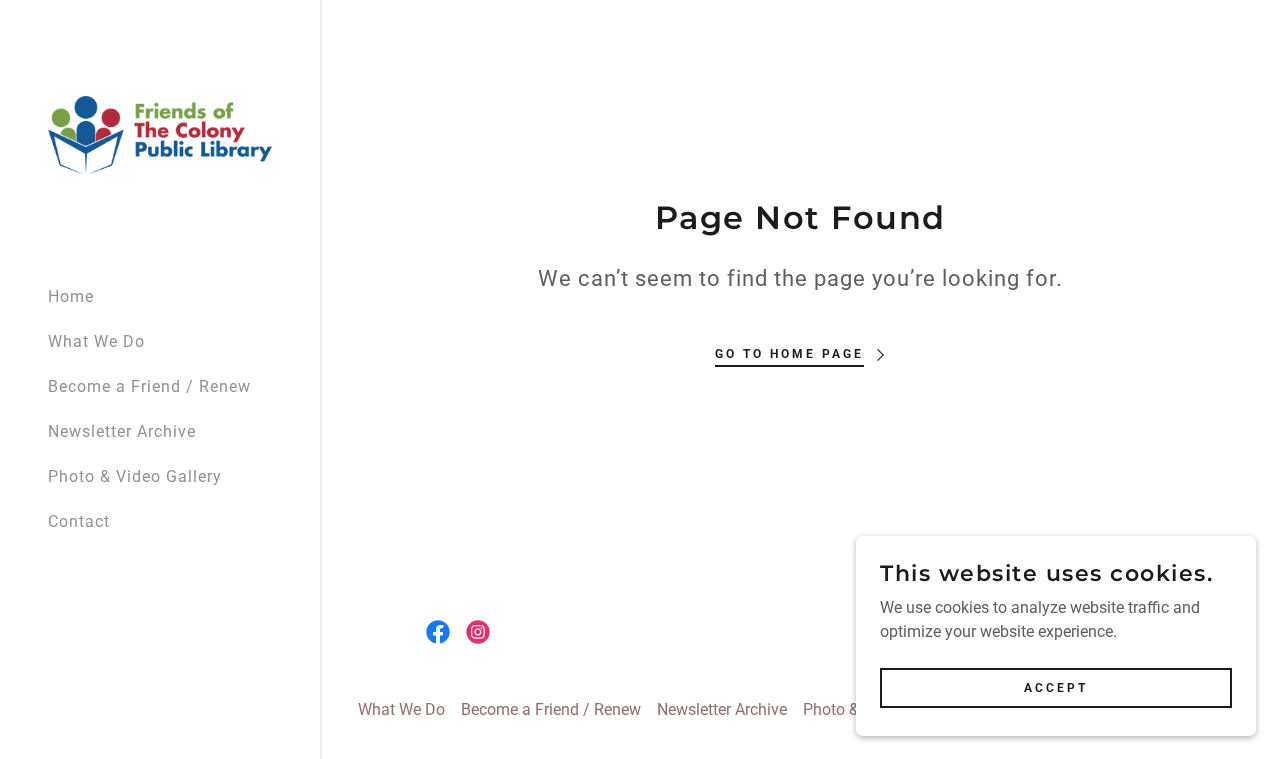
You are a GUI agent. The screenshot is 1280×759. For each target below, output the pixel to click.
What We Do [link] (96, 341)
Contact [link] (79, 521)
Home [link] (71, 296)
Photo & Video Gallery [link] (135, 476)
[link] (160, 133)
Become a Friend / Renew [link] (149, 386)
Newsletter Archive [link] (122, 431)
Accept (1056, 687)
